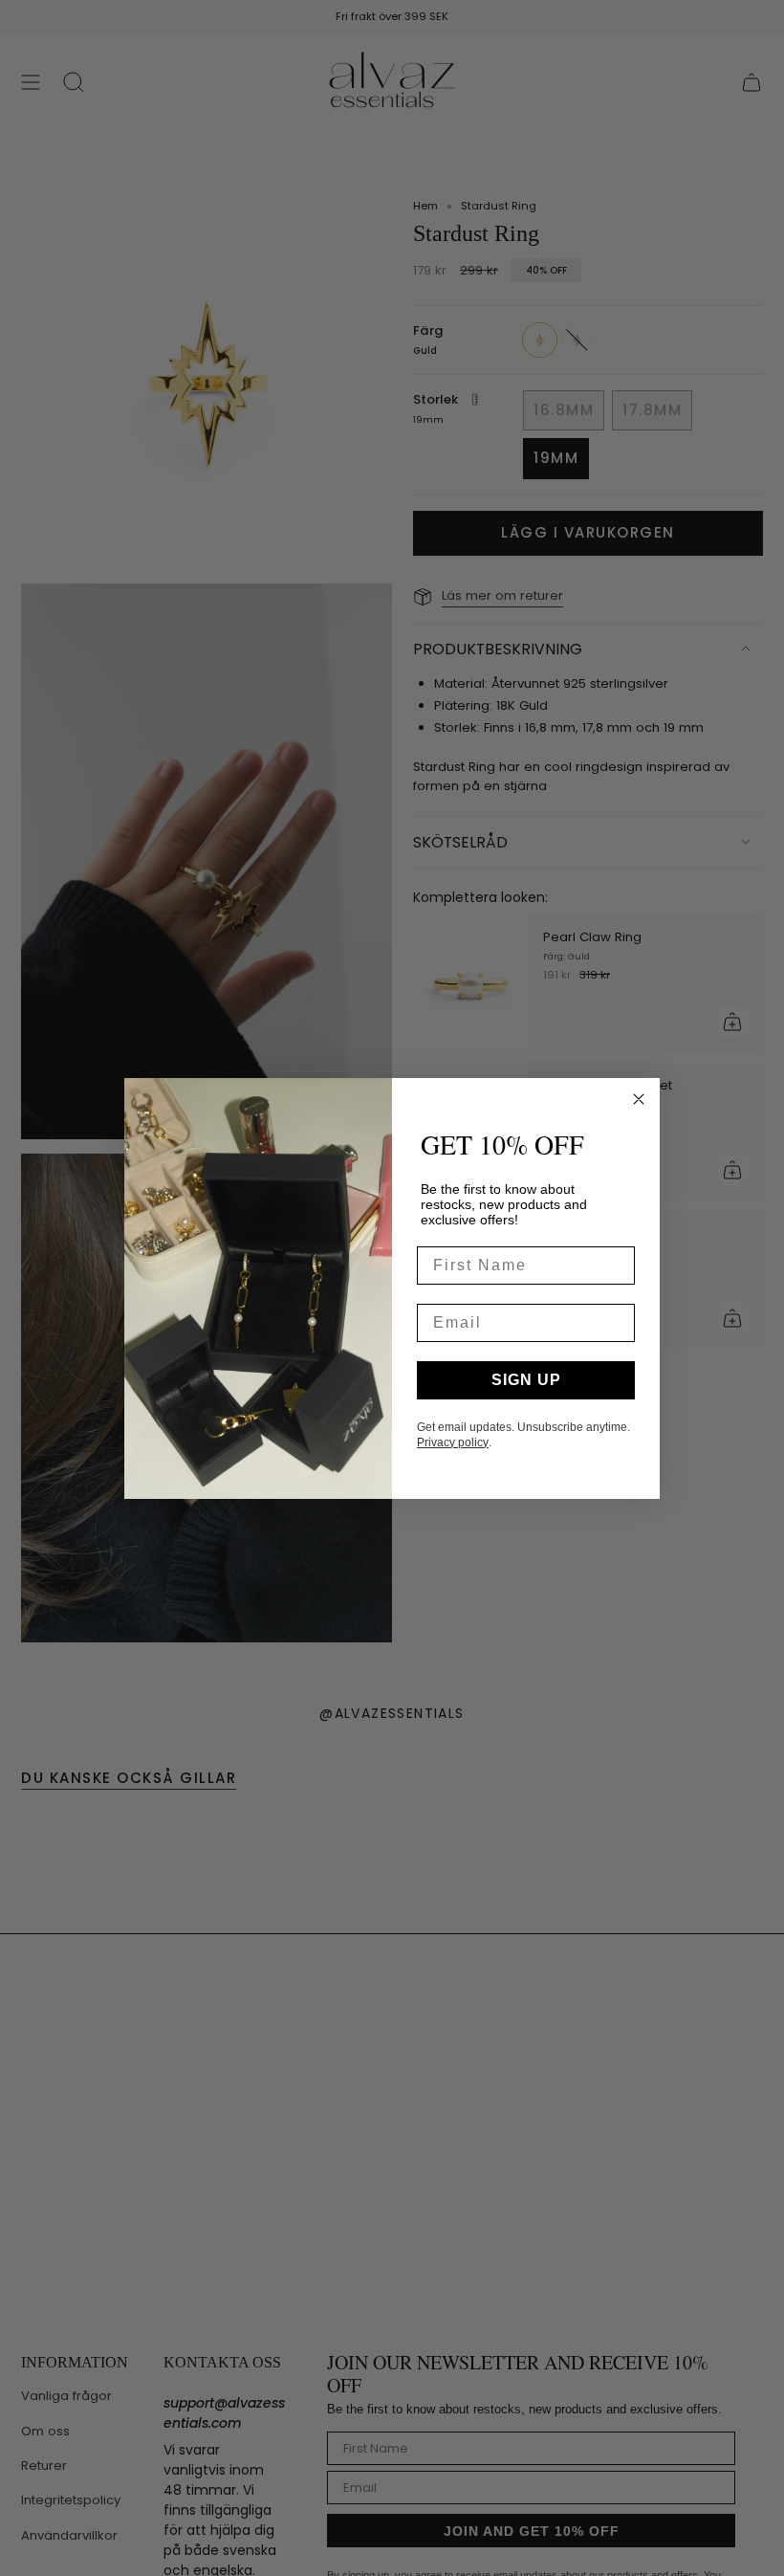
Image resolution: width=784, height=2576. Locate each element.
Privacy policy (453, 1442)
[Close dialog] (639, 1099)
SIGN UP (526, 1380)
